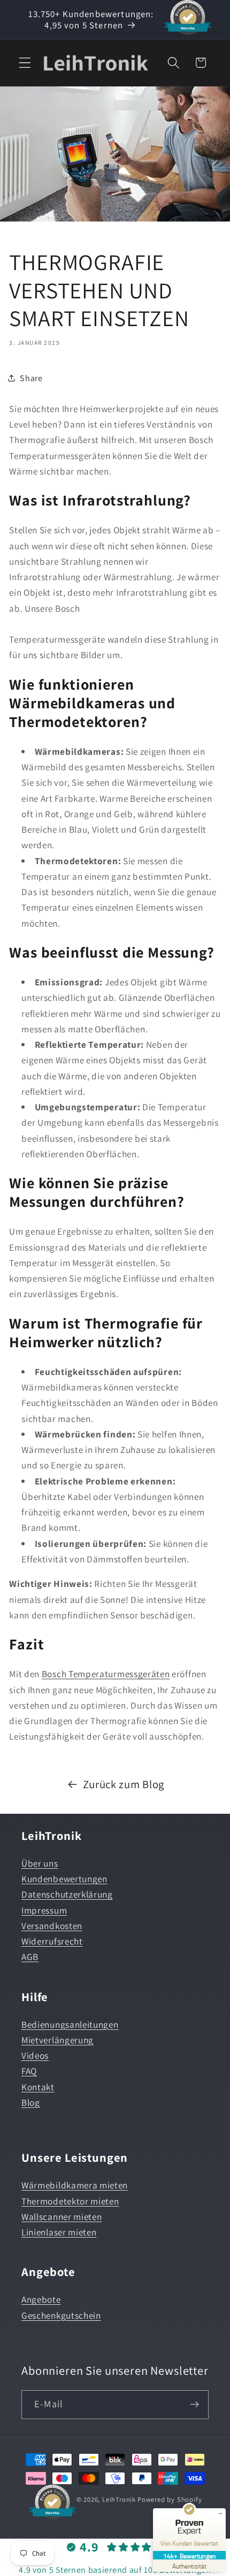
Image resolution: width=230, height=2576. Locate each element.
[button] (25, 63)
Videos (35, 2055)
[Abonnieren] (194, 2405)
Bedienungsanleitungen (70, 2024)
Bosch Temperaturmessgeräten (106, 1674)
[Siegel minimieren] (220, 2514)
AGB (30, 1957)
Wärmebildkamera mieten (75, 2185)
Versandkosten (52, 1926)
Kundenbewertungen (64, 1879)
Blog (31, 2102)
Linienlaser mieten (59, 2232)
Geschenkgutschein (61, 2315)
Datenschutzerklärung (67, 1894)
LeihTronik (119, 2499)
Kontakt (38, 2087)
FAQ (29, 2071)
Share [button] (31, 378)
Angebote (41, 2299)
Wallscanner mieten (62, 2217)
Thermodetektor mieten (70, 2201)
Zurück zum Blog (124, 1784)
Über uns (40, 1863)
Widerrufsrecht (52, 1941)
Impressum (44, 1910)
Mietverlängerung (57, 2040)
